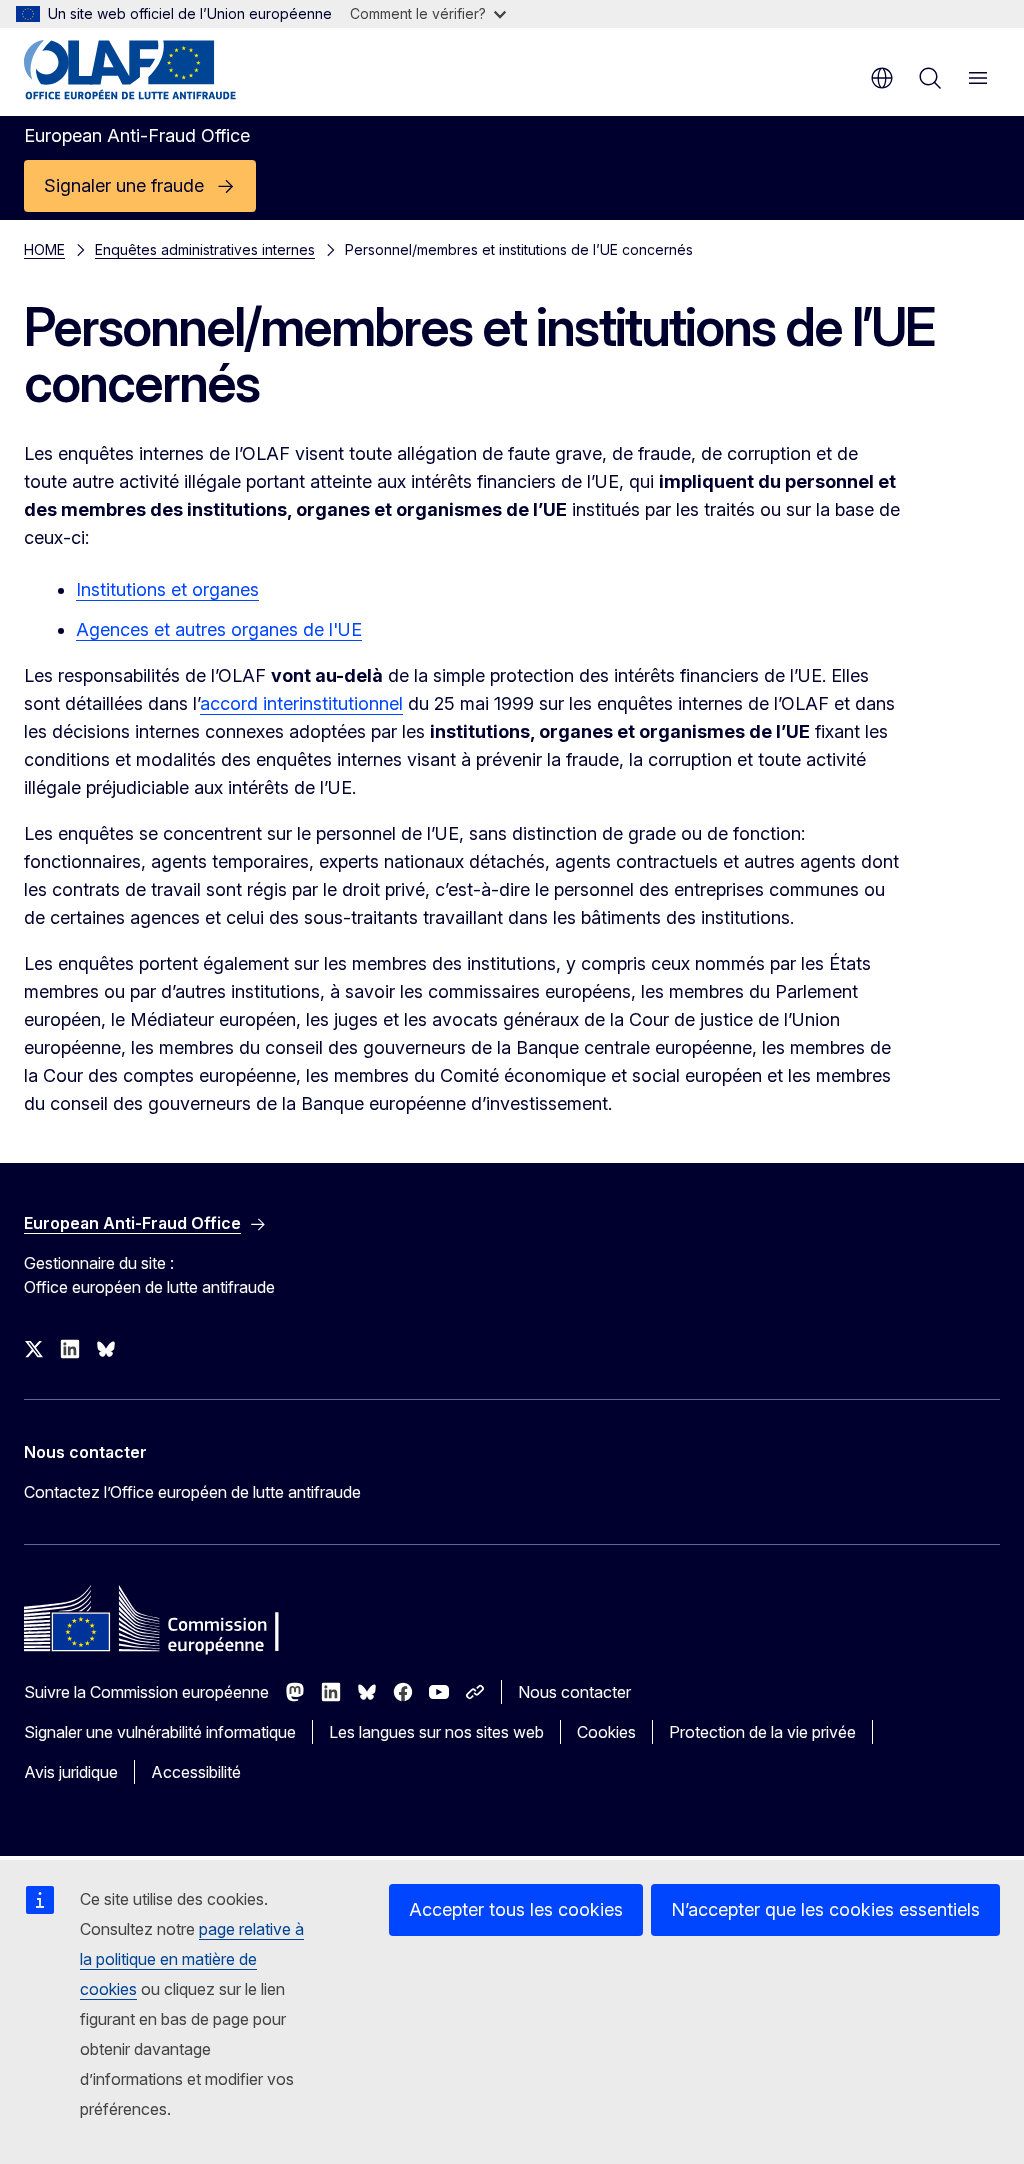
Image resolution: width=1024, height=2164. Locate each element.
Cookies (606, 1732)
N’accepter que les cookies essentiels (825, 1909)
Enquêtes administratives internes (205, 249)
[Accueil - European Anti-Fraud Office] (144, 70)
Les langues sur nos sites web (436, 1732)
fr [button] (882, 78)
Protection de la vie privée (762, 1732)
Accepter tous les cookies (516, 1909)
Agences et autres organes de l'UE (219, 629)
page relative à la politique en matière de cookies (192, 1959)
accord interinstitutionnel (301, 703)
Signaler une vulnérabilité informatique (160, 1732)
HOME (44, 249)
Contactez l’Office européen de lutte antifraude (192, 1492)
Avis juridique (71, 1772)
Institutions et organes (167, 589)
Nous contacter (574, 1692)
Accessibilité (196, 1772)
